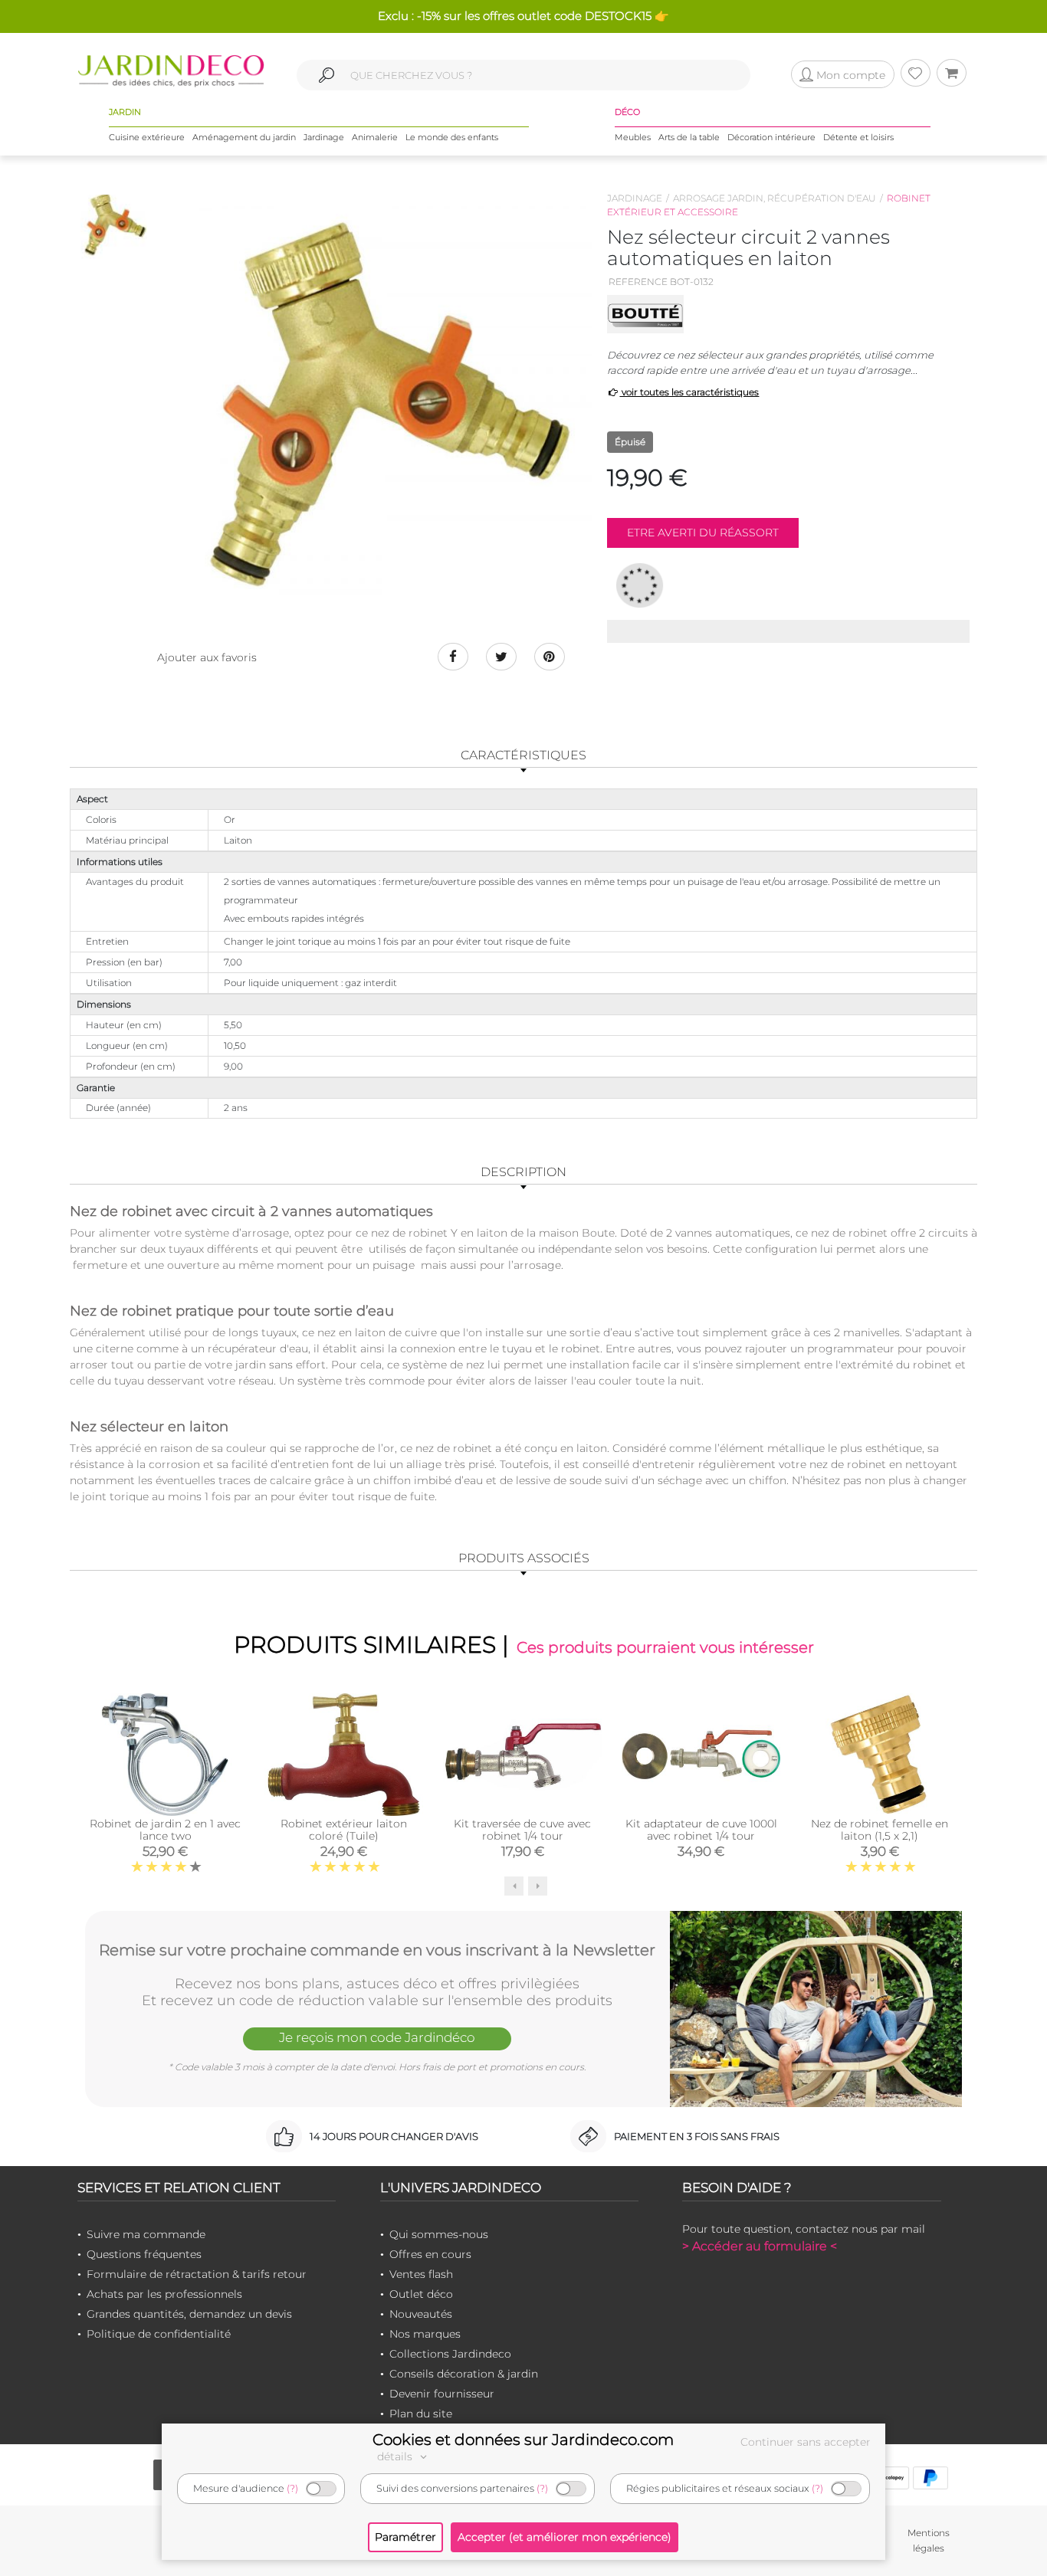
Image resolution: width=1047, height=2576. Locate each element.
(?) (292, 2488)
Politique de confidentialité (159, 2334)
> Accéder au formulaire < (760, 2246)
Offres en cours (430, 2254)
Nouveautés (421, 2314)
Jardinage (324, 137)
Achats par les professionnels (164, 2294)
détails (396, 2456)
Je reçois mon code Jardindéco (377, 2037)
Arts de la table (689, 137)
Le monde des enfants (452, 137)
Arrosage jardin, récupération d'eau (775, 198)
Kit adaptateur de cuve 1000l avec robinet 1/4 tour (701, 1830)
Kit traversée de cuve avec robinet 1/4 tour (522, 1830)
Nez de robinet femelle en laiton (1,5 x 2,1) (880, 1830)
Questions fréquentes (144, 2254)
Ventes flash (421, 2274)
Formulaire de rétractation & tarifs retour (197, 2274)
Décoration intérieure (771, 137)
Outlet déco (421, 2294)
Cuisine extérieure (147, 137)
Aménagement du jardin (244, 137)
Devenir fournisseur (442, 2394)
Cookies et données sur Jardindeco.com (523, 2440)
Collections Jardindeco (450, 2354)
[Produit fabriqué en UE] (640, 585)
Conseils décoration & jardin (464, 2374)
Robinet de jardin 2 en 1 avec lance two (165, 1830)
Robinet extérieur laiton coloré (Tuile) (344, 1830)
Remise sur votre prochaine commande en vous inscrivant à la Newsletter (377, 1950)
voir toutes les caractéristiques (689, 392)
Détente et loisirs (858, 137)
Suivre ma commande (146, 2234)
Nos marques (425, 2334)
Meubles (633, 137)
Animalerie (375, 137)
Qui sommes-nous (439, 2234)
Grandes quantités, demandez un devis (189, 2314)
